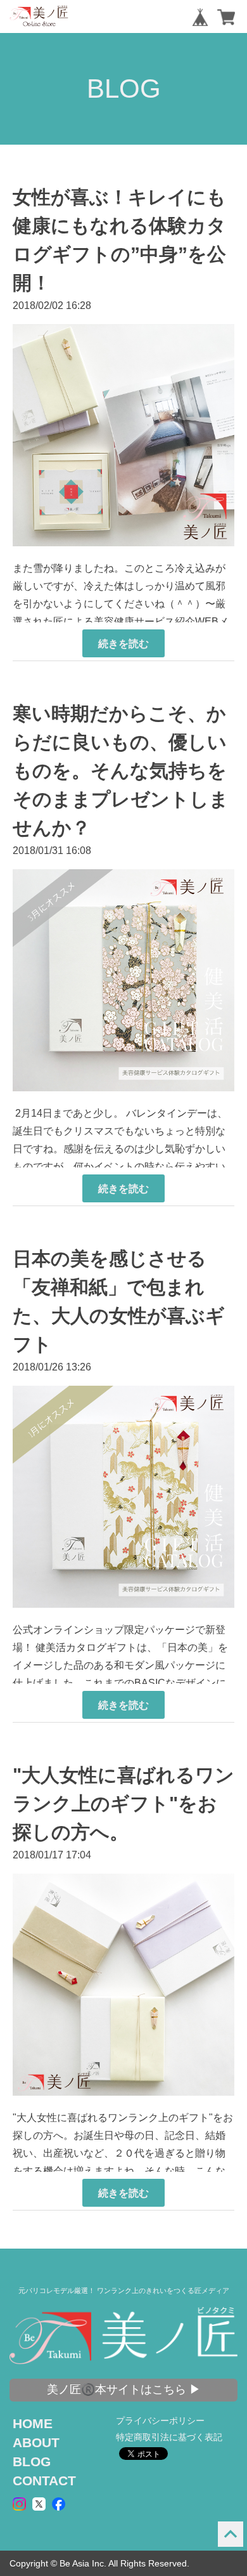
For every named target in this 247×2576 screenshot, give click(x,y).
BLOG (32, 2461)
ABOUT (36, 2442)
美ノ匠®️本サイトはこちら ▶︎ (124, 2389)
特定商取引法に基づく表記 (169, 2437)
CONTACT (44, 2481)
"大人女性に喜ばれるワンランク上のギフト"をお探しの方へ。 (123, 1804)
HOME (33, 2423)
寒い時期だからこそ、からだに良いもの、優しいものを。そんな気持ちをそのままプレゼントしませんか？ (121, 771)
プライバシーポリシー (160, 2421)
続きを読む (123, 643)
